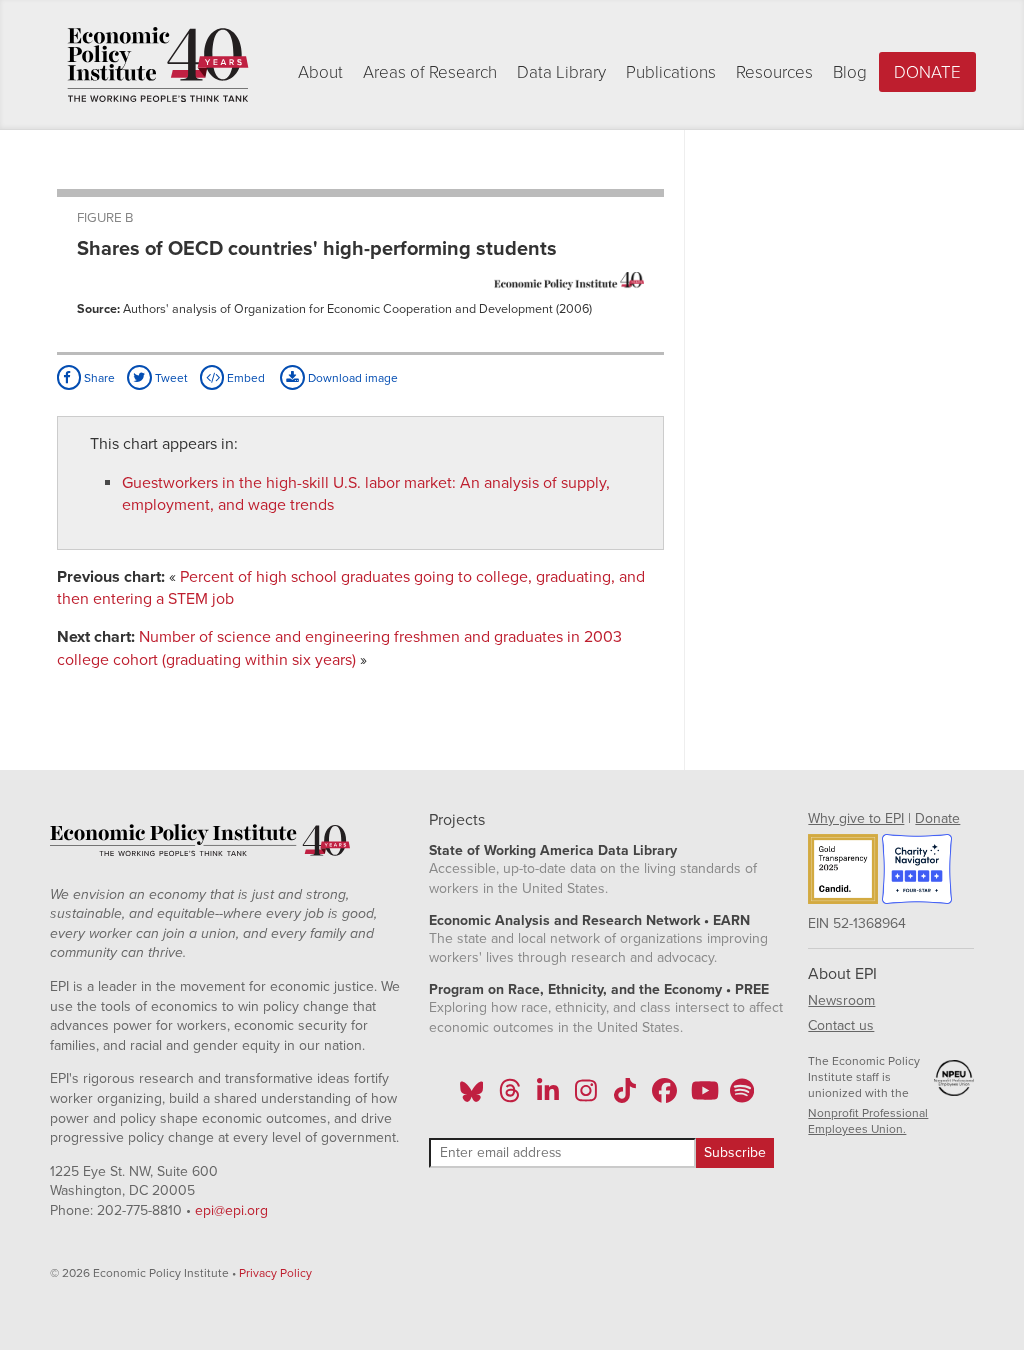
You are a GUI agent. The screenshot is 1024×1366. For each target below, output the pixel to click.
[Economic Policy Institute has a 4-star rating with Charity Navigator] (917, 872)
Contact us (841, 1025)
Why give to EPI (856, 818)
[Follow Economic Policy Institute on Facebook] (663, 1097)
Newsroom (841, 1000)
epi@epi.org (231, 1210)
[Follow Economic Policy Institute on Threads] (510, 1097)
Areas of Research (430, 72)
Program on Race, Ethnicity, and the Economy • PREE (599, 989)
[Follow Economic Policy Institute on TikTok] (625, 1097)
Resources (774, 72)
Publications (671, 72)
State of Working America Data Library (553, 850)
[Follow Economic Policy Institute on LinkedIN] (548, 1097)
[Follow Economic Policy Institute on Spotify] (741, 1097)
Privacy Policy (275, 1273)
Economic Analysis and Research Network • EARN (589, 920)
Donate (927, 72)
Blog (850, 72)
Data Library (561, 72)
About (320, 72)
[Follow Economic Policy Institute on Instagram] (586, 1097)
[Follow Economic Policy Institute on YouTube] (702, 1097)
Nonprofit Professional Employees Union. (868, 1121)
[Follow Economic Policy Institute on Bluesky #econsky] (471, 1097)
